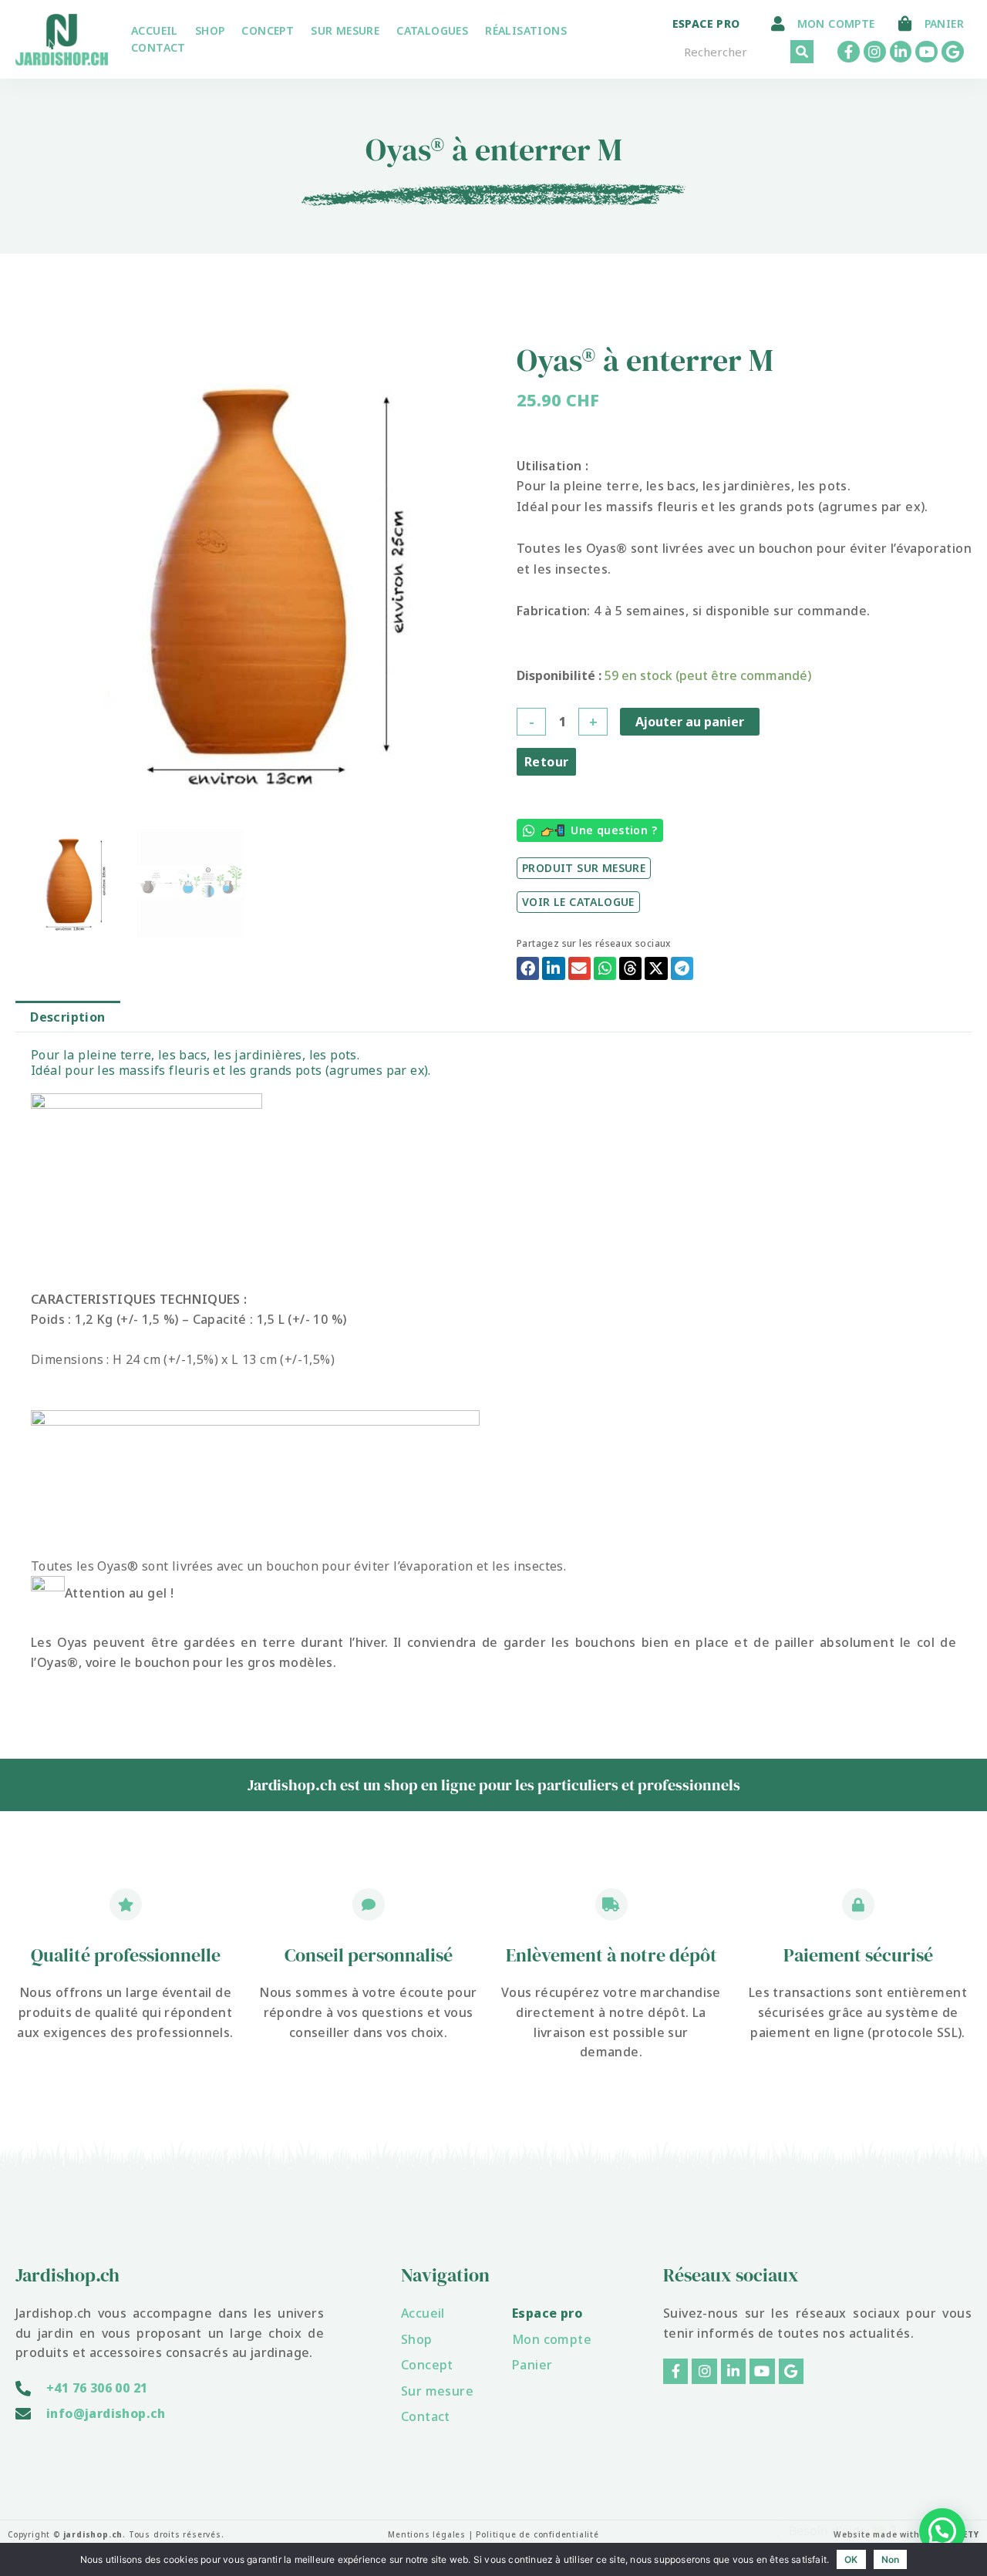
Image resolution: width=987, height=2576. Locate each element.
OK (851, 2559)
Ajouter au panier (690, 722)
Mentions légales (427, 2534)
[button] (528, 968)
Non (891, 2559)
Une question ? (614, 830)
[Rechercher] (802, 52)
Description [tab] (67, 1017)
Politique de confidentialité (537, 2534)
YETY (968, 2534)
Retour (546, 762)
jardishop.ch (93, 2534)
